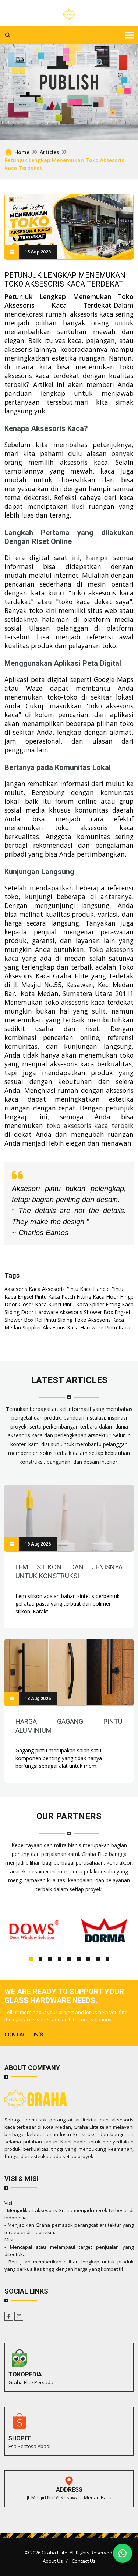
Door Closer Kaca (26, 1304)
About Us (53, 2561)
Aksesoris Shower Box (86, 1312)
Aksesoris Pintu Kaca (67, 1289)
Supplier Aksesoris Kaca (51, 1327)
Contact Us (84, 2561)
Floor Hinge (120, 1297)
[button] (31, 1959)
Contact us (21, 2034)
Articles (49, 152)
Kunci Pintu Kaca (68, 1304)
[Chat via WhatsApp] (123, 2553)
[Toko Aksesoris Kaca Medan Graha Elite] (69, 13)
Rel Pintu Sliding (54, 1320)
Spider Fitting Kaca (112, 1304)
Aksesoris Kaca (22, 1289)
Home (21, 152)
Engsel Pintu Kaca (39, 1297)
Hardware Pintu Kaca (105, 1327)
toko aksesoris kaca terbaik (90, 1125)
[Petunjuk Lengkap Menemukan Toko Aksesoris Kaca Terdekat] (69, 1518)
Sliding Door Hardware (31, 1312)
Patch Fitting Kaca (83, 1297)
